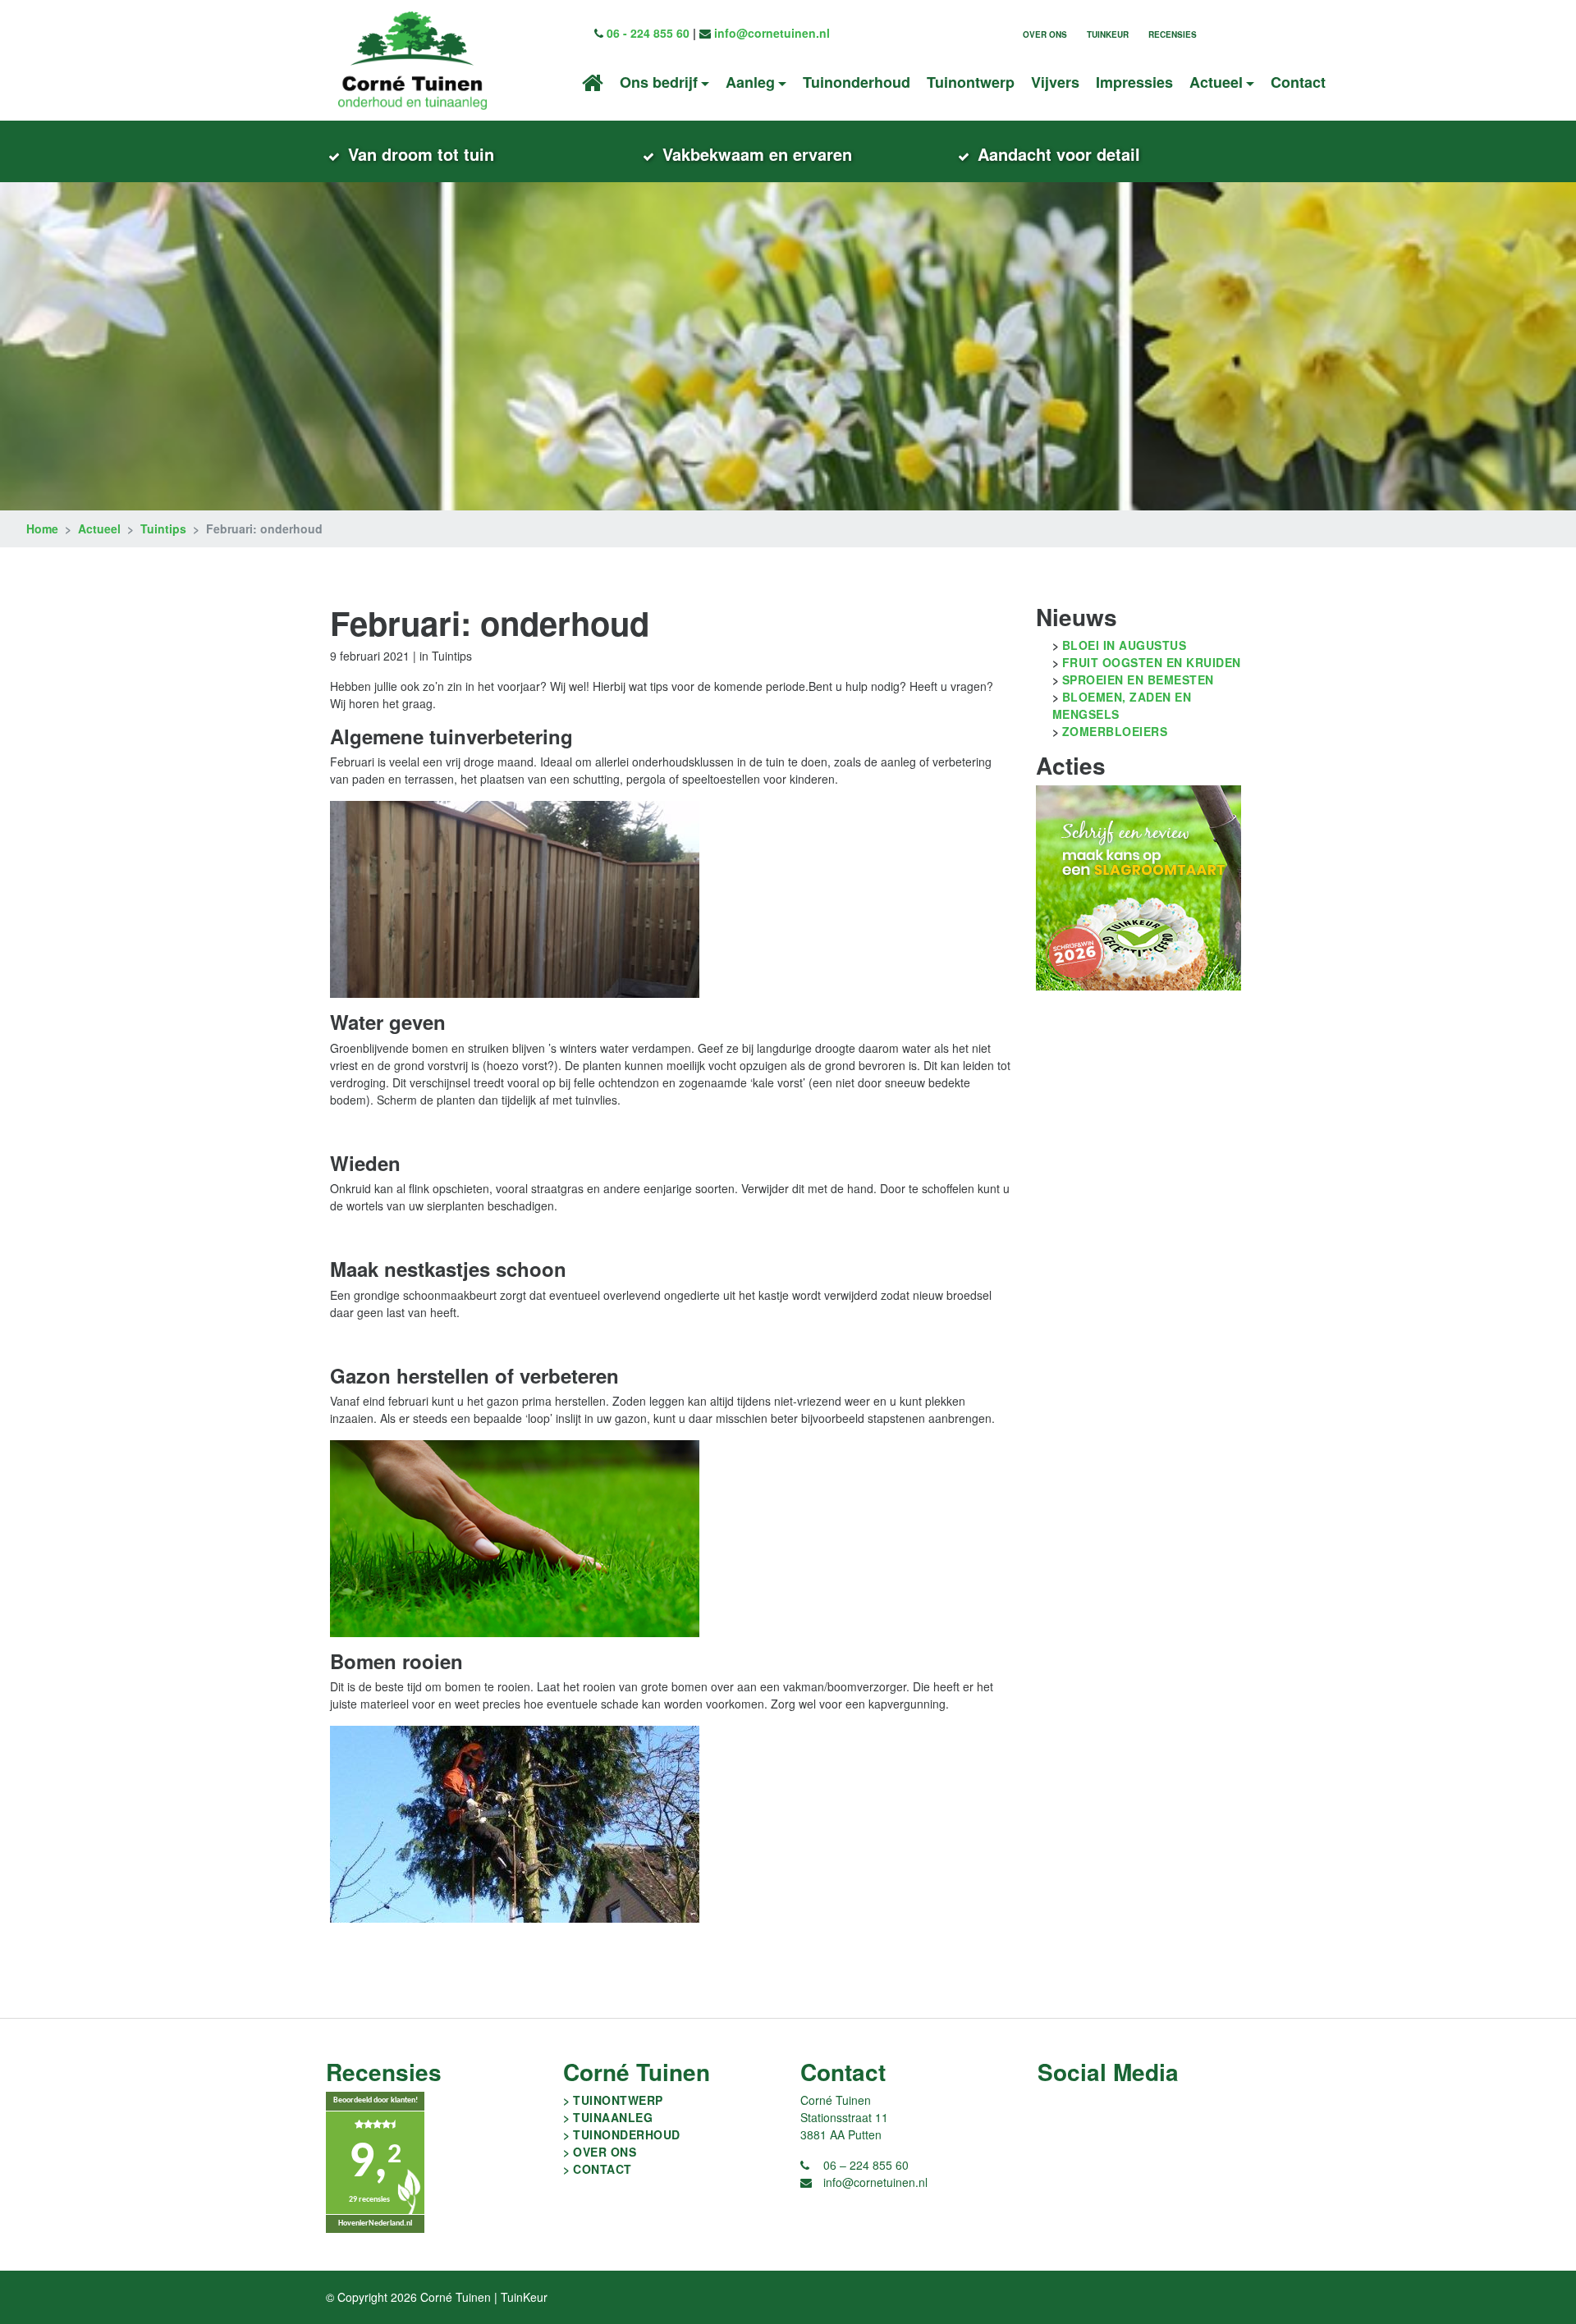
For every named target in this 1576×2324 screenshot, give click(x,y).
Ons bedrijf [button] (659, 82)
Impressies (1134, 82)
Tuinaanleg (613, 2117)
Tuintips (163, 528)
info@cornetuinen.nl (772, 33)
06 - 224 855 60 (648, 33)
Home (42, 528)
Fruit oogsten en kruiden (1152, 662)
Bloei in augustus (1125, 645)
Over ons (1045, 34)
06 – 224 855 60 (866, 2165)
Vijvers (1055, 82)
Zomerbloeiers (1115, 731)
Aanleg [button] (750, 82)
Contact (1298, 82)
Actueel (99, 528)
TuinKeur (1108, 34)
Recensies (1173, 34)
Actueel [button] (1216, 82)
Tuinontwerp (971, 82)
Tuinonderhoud (857, 82)
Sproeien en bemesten (1138, 679)
